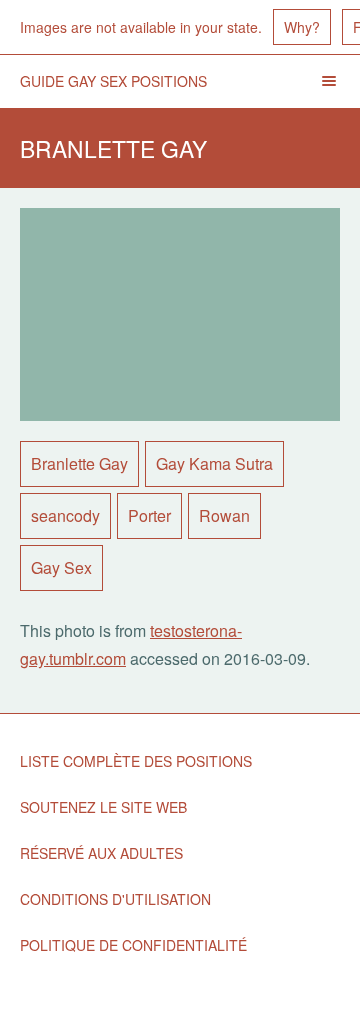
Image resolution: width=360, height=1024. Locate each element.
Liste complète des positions (136, 761)
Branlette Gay (79, 463)
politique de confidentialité (133, 945)
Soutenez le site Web (103, 807)
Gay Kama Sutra (214, 463)
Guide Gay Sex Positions (113, 81)
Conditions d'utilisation (115, 899)
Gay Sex (61, 567)
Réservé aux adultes (101, 853)
